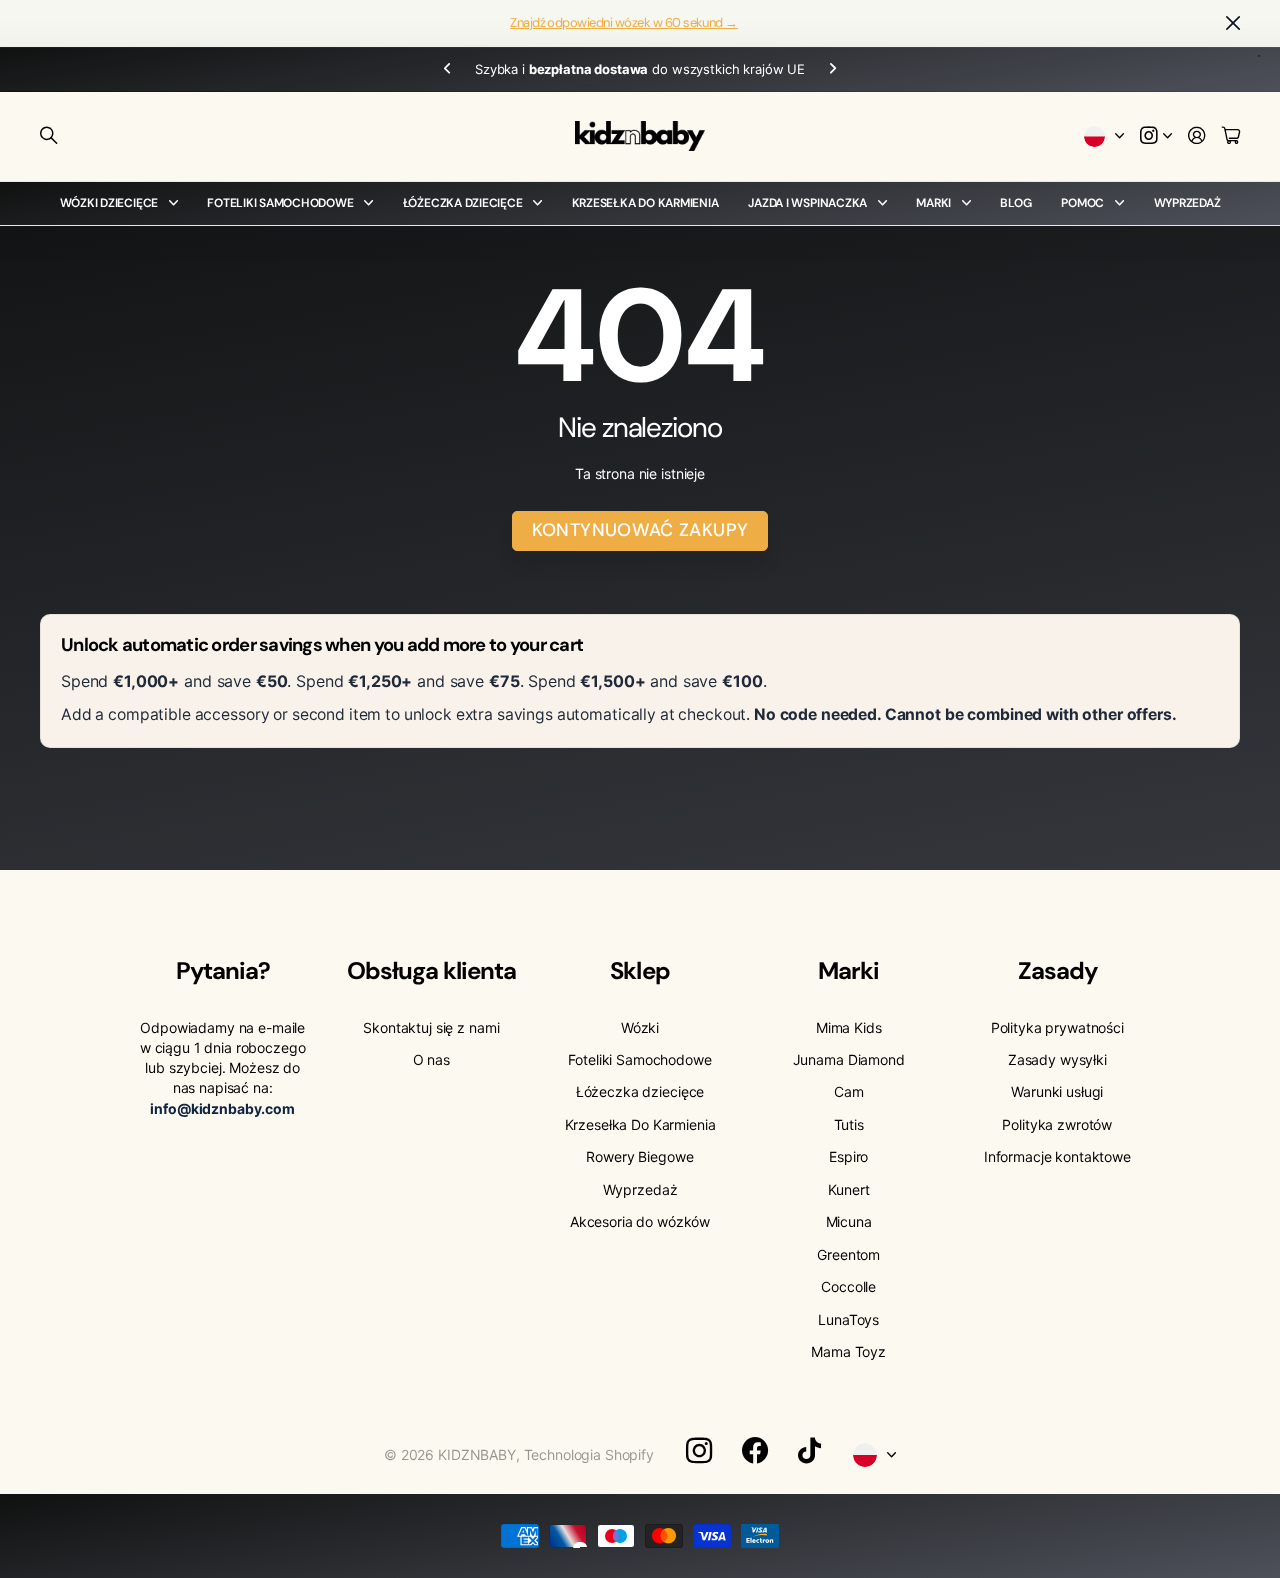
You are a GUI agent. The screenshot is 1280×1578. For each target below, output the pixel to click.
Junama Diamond (849, 1059)
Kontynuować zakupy (640, 530)
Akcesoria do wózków (640, 1221)
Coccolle (848, 1286)
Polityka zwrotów (1057, 1124)
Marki (933, 203)
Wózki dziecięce (109, 203)
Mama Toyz (848, 1351)
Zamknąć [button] (1233, 23)
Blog (1015, 203)
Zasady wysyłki (1057, 1059)
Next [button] (833, 69)
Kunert (849, 1189)
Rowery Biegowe (639, 1156)
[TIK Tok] (809, 1451)
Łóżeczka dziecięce (463, 203)
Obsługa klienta (432, 970)
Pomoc (1082, 203)
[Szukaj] (49, 136)
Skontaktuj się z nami (431, 1027)
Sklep (639, 970)
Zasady (1057, 970)
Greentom (848, 1254)
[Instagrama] (699, 1451)
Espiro (848, 1156)
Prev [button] (447, 69)
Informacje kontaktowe (1057, 1156)
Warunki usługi (1057, 1091)
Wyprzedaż (1187, 203)
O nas (431, 1059)
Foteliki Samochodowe (280, 203)
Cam (849, 1091)
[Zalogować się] (1197, 136)
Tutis (849, 1124)
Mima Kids (849, 1027)
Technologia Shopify (589, 1454)
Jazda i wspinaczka (807, 203)
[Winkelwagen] (1231, 136)
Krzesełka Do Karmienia (645, 203)
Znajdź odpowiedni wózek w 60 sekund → (624, 22)
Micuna (849, 1221)
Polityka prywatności (1057, 1027)
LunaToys (848, 1319)
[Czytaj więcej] (1156, 136)
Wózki (640, 1027)
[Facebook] (755, 1451)
